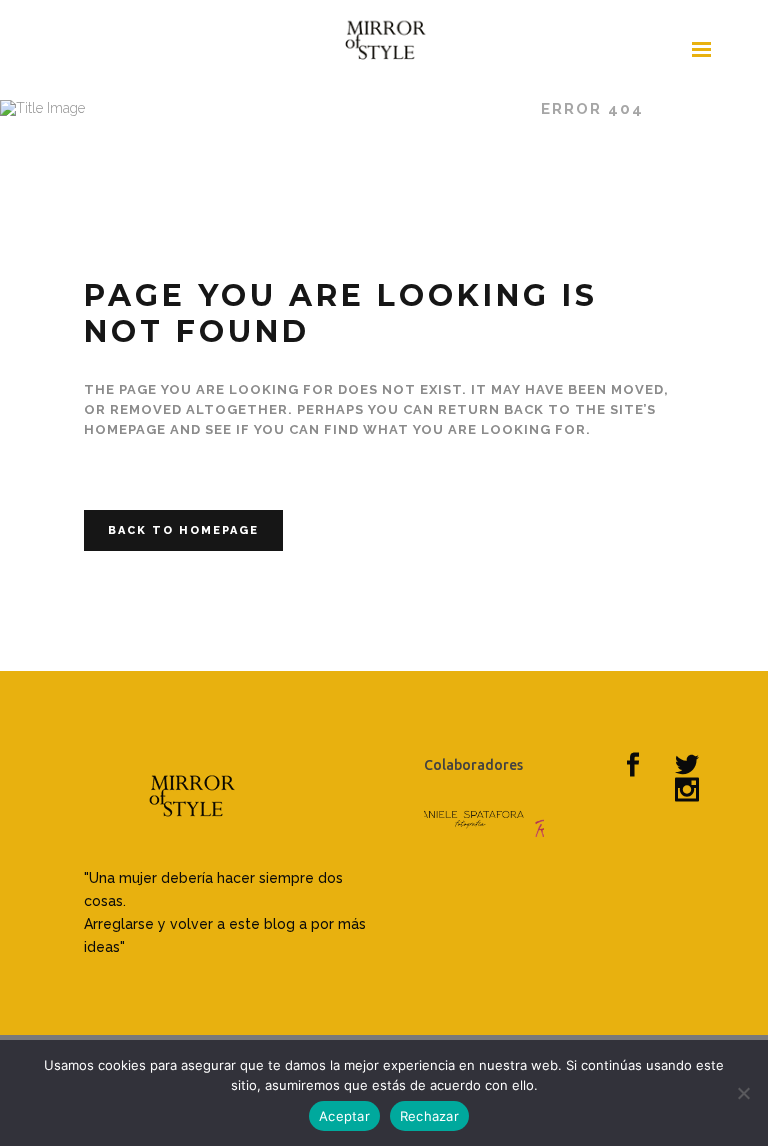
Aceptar (344, 1116)
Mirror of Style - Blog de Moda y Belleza (300, 109)
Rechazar (429, 1116)
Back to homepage (183, 530)
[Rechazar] (743, 1093)
